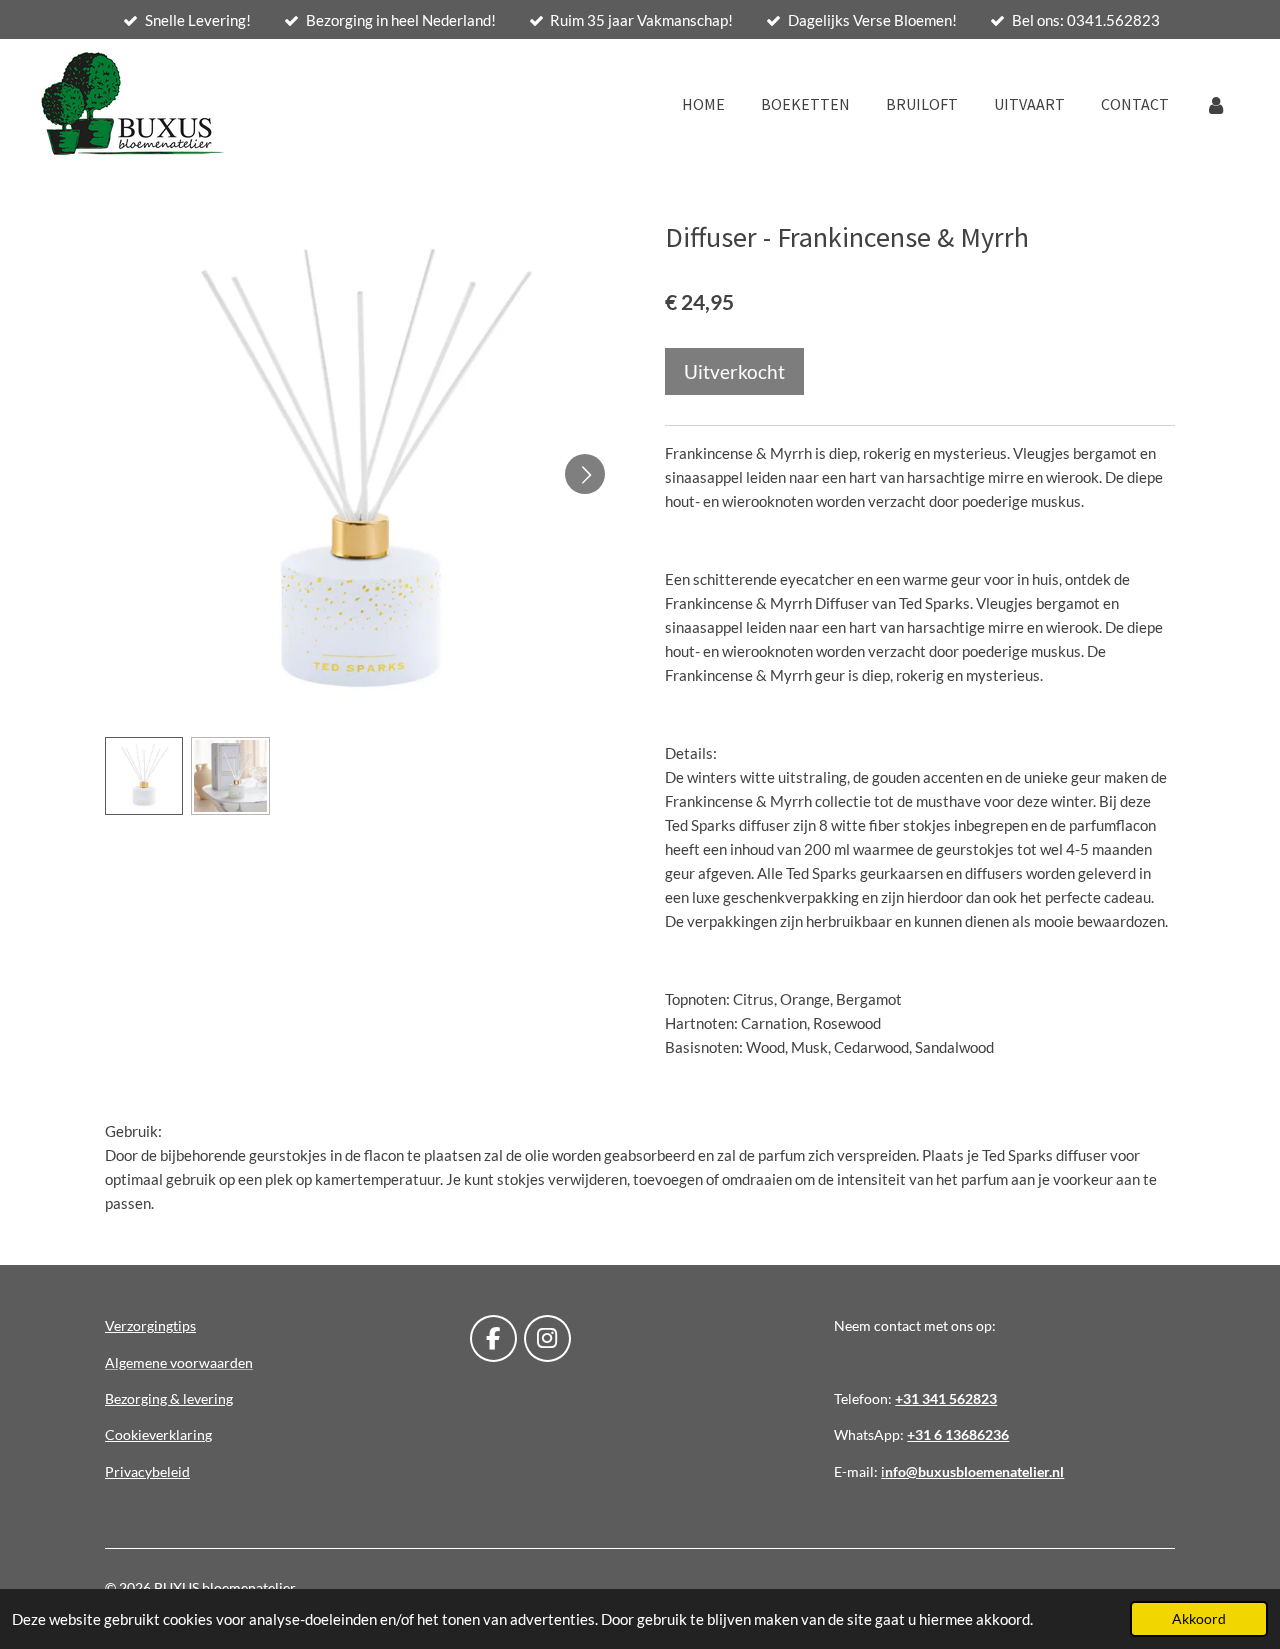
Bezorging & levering (169, 1398)
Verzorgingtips (150, 1325)
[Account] (1216, 104)
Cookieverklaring (158, 1434)
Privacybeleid (147, 1471)
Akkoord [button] (1199, 1619)
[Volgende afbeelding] (585, 474)
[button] (144, 776)
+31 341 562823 (946, 1398)
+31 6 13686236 (958, 1434)
